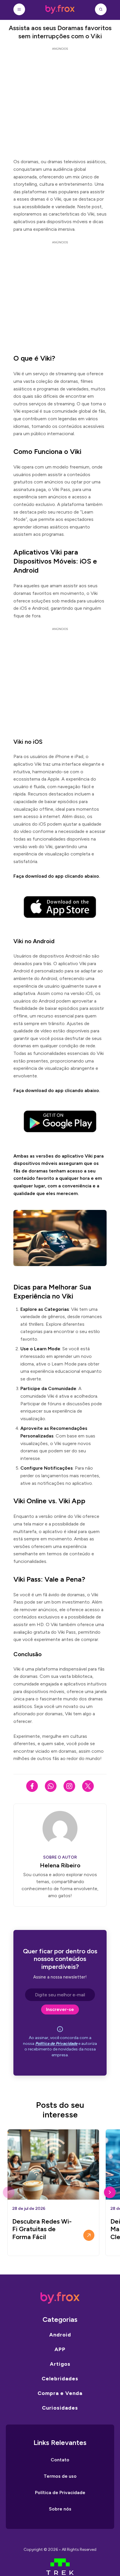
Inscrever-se (60, 2009)
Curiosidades (60, 2408)
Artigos (60, 2364)
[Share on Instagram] (69, 1786)
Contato (60, 2460)
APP (60, 2349)
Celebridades (60, 2379)
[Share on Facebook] (32, 1786)
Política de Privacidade (56, 2044)
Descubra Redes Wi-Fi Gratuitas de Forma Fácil (42, 2229)
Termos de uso (60, 2476)
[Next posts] (110, 2192)
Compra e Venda (60, 2393)
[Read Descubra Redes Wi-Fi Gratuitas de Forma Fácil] (89, 2235)
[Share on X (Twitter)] (88, 1786)
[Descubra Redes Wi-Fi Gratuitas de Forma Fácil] (53, 2165)
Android (60, 2335)
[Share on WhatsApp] (51, 1786)
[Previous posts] (9, 2192)
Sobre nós (60, 2509)
